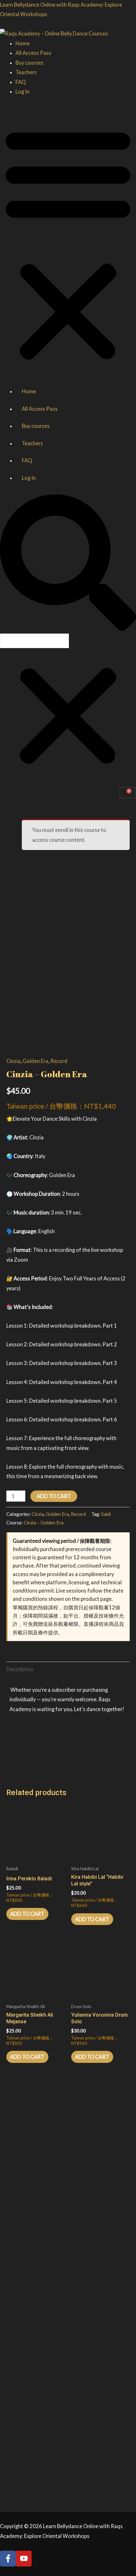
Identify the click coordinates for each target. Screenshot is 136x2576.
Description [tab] (20, 1669)
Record (59, 1061)
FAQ (21, 82)
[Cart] (128, 793)
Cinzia (13, 1061)
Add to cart (54, 1496)
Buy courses (29, 63)
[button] (68, 244)
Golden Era (35, 1061)
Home (23, 43)
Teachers (26, 72)
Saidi (106, 1514)
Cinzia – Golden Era (44, 1523)
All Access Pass (33, 53)
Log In (22, 91)
